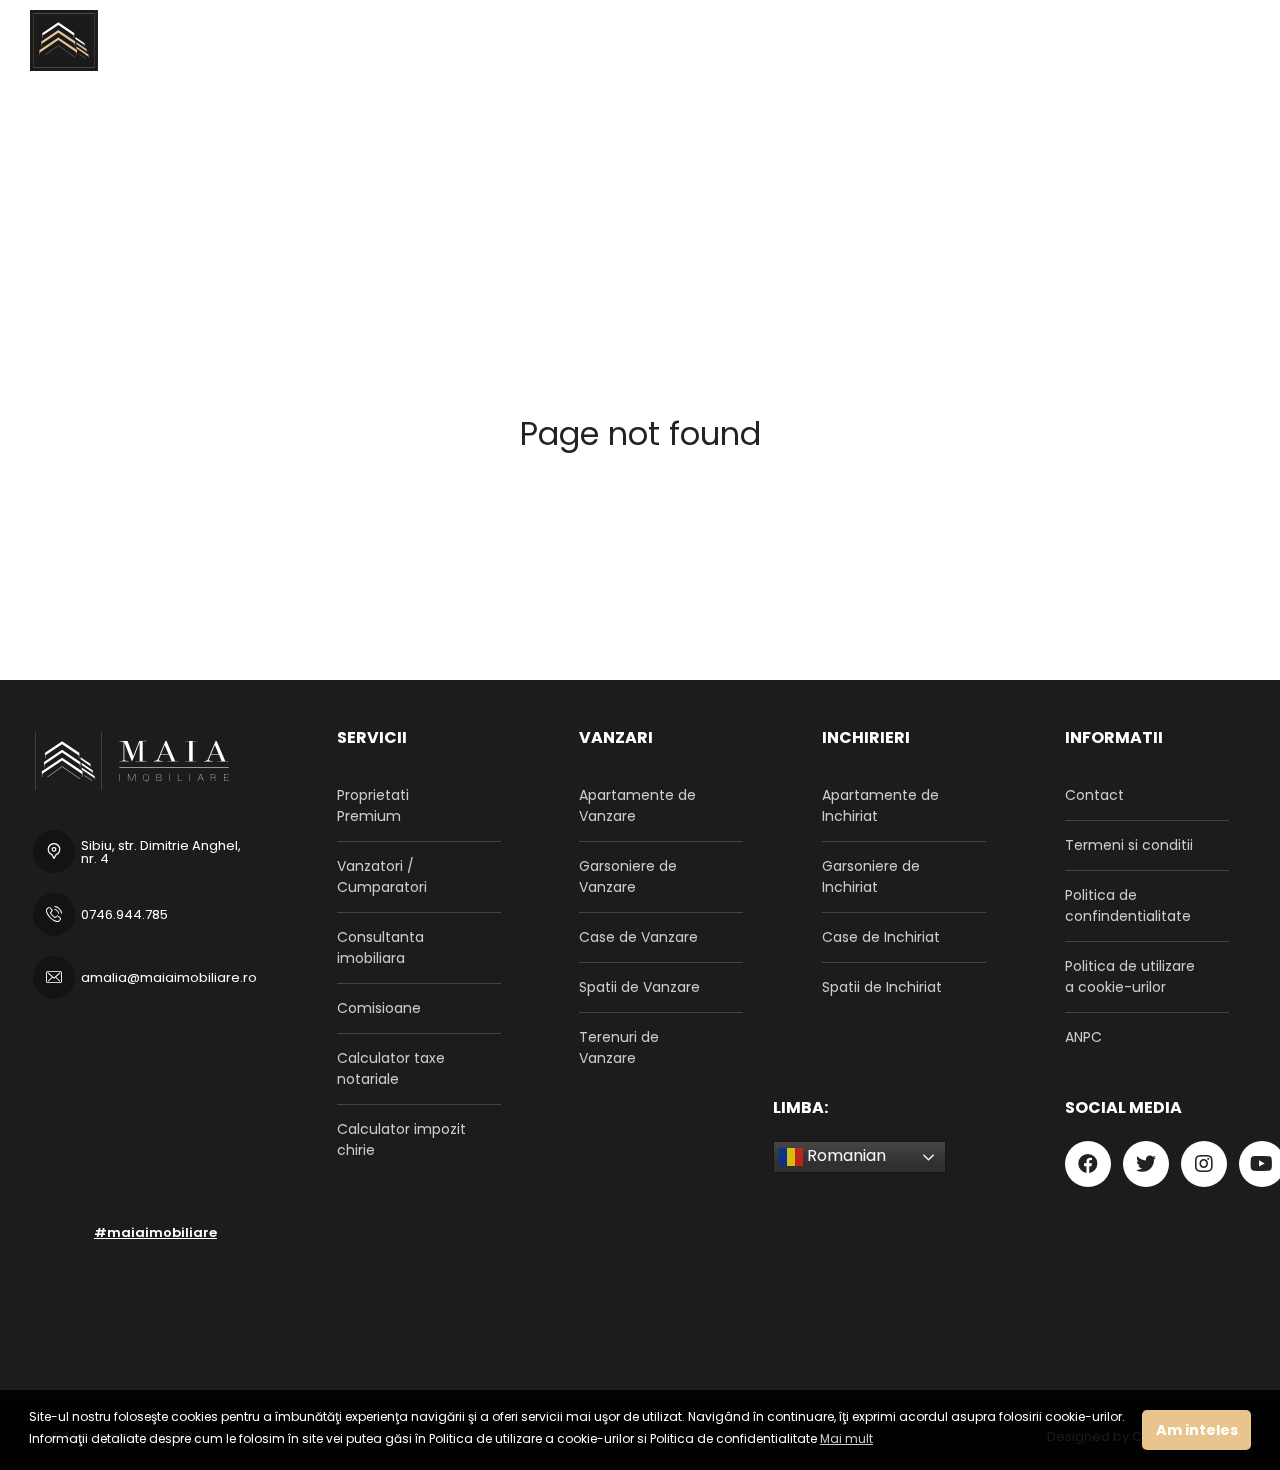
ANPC (1083, 1037)
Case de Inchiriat (881, 937)
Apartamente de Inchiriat (880, 805)
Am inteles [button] (1197, 1430)
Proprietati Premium (373, 805)
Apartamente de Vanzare (637, 805)
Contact (1094, 795)
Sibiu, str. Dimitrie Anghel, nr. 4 (161, 852)
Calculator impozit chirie (401, 1139)
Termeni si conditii (1129, 845)
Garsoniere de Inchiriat (871, 876)
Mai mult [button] (846, 1438)
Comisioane (379, 1008)
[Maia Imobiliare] (121, 40)
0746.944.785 (124, 914)
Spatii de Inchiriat (882, 987)
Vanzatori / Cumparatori (382, 876)
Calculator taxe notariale (391, 1068)
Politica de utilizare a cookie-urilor (1130, 976)
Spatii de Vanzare (639, 987)
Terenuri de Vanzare (619, 1047)
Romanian (844, 1156)
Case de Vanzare (638, 937)
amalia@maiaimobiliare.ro (169, 977)
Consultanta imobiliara (380, 947)
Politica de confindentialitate (1128, 905)
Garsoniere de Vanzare (628, 876)
